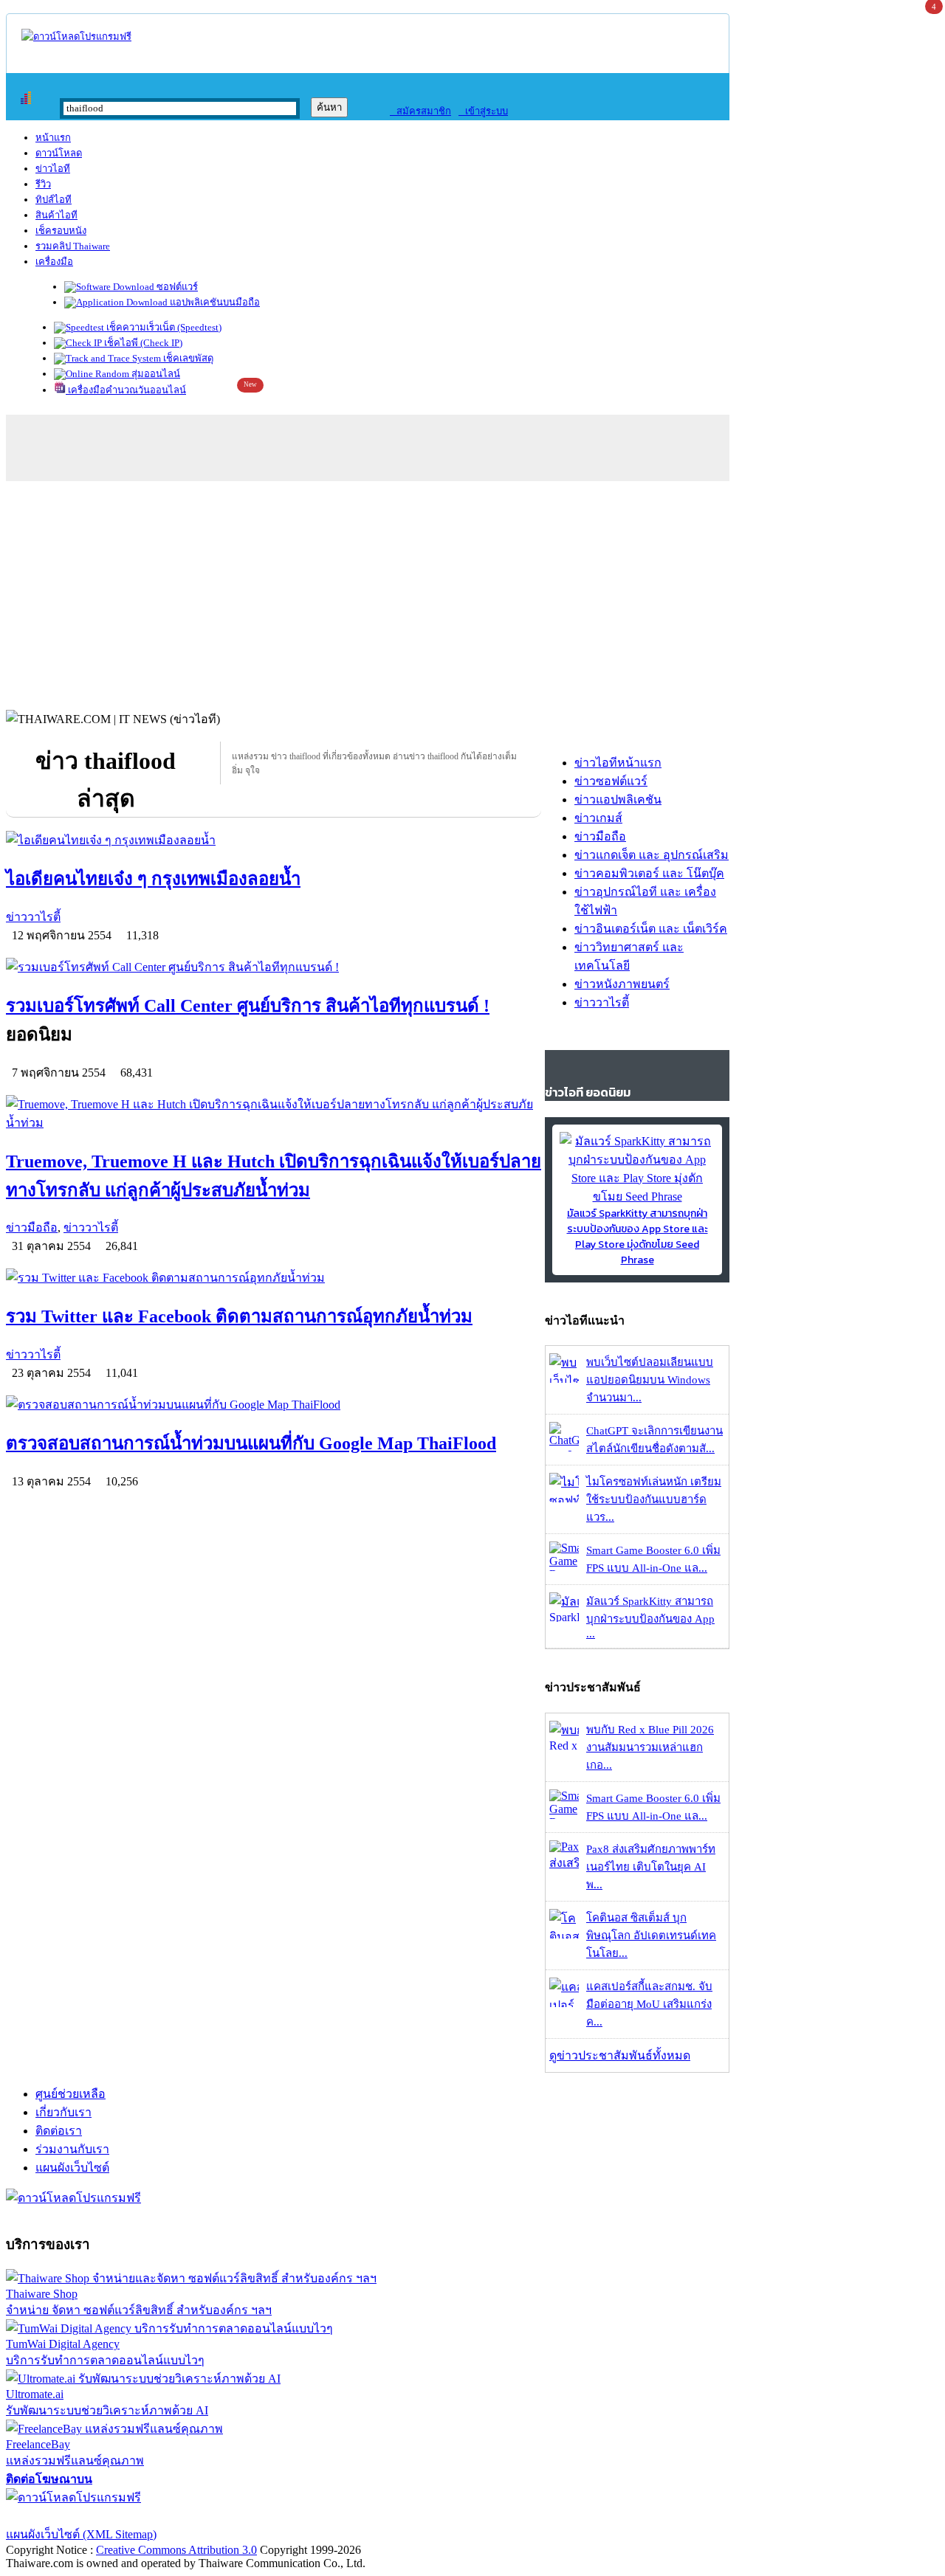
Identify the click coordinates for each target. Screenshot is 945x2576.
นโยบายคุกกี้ (305, 2516)
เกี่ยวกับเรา (63, 2112)
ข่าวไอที (53, 169)
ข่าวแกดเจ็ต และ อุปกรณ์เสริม (652, 855)
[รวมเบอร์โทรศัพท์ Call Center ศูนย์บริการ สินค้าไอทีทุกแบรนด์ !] (274, 967)
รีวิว (43, 184)
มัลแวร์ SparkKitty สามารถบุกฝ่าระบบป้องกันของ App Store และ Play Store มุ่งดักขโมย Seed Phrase (638, 1237)
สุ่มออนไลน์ (155, 374)
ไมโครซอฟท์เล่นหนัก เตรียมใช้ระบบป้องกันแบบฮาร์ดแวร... (654, 1499)
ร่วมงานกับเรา (72, 2149)
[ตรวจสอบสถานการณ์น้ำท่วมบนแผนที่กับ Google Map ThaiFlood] (274, 1405)
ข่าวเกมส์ (598, 818)
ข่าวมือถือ (32, 1227)
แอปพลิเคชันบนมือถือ (214, 302)
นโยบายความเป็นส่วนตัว (196, 2516)
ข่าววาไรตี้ (33, 917)
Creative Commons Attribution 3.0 (176, 2550)
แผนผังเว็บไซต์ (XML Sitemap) (81, 2534)
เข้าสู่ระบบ (483, 111)
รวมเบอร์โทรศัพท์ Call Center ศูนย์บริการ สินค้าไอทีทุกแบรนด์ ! (248, 1006)
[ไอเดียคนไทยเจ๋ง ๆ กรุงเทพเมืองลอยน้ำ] (274, 840)
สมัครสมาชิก (420, 111)
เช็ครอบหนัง (61, 231)
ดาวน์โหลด (59, 153)
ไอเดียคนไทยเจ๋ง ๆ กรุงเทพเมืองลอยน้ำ (153, 879)
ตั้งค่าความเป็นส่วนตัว (62, 2516)
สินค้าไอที (56, 215)
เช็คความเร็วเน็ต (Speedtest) (163, 327)
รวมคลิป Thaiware (73, 246)
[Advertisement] (472, 592)
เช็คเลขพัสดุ (187, 358)
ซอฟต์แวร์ (176, 287)
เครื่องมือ (54, 262)
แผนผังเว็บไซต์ (72, 2168)
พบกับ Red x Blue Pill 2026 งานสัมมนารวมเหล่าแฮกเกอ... (650, 1747)
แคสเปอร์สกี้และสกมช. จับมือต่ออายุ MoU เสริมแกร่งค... (649, 2004)
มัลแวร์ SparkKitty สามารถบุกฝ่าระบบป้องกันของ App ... (650, 1617)
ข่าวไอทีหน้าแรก (618, 763)
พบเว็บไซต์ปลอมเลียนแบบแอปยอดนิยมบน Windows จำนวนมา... (650, 1380)
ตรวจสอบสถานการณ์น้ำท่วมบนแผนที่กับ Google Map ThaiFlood (251, 1443)
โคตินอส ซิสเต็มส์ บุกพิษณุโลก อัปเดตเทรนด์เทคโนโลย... (651, 1936)
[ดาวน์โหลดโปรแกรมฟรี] (76, 37)
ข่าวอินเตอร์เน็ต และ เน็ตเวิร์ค (651, 929)
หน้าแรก (53, 138)
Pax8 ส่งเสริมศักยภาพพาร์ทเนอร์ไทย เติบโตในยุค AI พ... (651, 1867)
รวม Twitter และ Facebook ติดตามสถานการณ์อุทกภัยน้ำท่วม (239, 1316)
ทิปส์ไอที (54, 200)
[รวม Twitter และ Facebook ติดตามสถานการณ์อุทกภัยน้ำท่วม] (274, 1278)
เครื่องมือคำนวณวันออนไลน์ (126, 390)
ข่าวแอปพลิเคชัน (618, 800)
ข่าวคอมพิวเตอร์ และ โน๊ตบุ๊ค (649, 873)
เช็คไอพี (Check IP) (142, 343)
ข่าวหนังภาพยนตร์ (622, 984)
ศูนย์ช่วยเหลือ (71, 2094)
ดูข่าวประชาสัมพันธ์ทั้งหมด (620, 2055)
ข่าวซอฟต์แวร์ (611, 781)
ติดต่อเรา (59, 2131)
